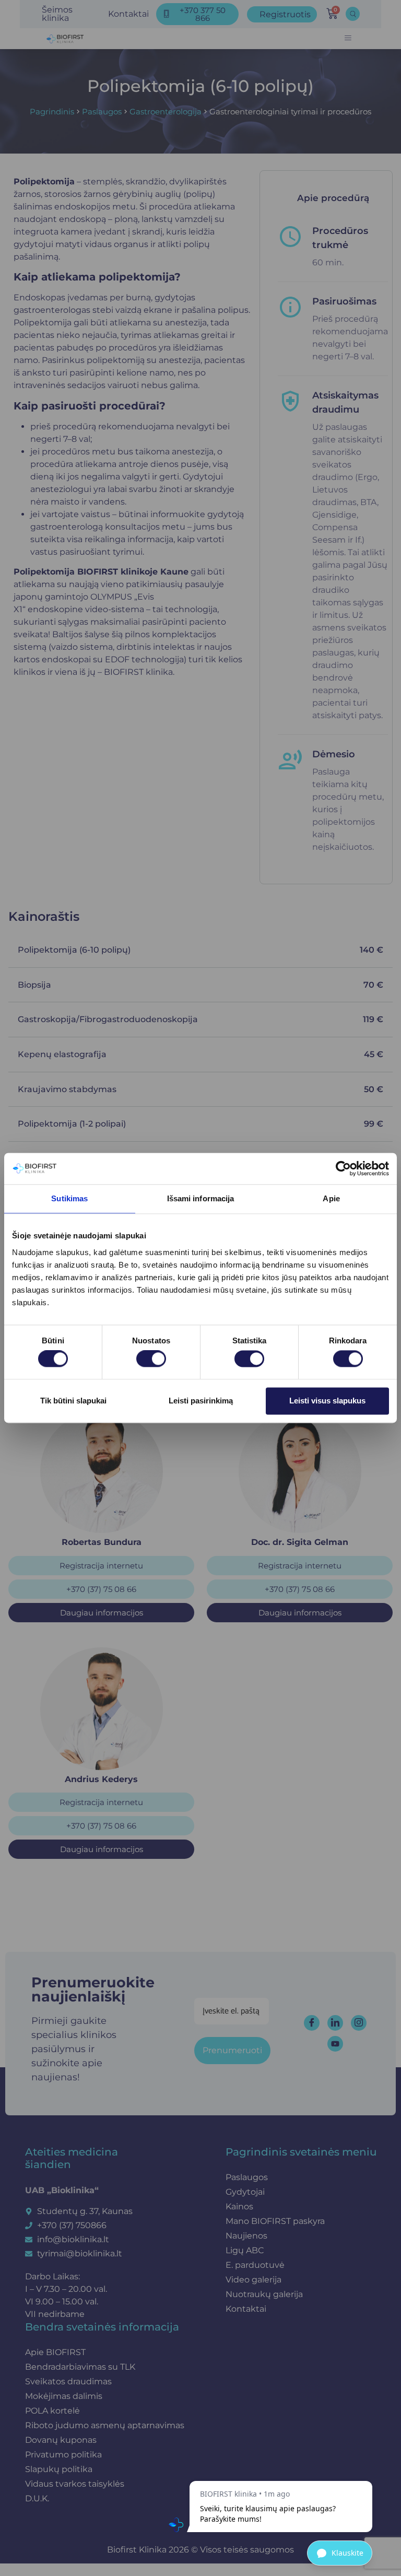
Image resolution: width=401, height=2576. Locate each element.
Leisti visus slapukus (327, 1401)
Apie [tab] (331, 1198)
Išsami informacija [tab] (201, 1198)
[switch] (151, 1359)
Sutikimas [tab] (69, 1198)
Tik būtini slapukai (73, 1401)
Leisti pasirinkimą (201, 1401)
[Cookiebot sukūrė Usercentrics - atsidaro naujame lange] (343, 1168)
